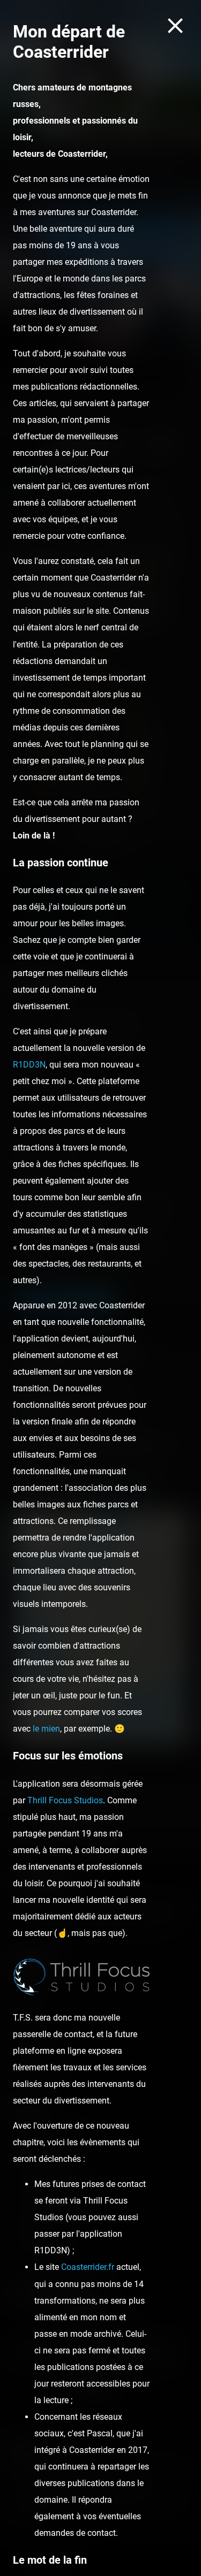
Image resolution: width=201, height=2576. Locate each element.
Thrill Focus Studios (65, 1800)
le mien (46, 1729)
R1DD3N (29, 1065)
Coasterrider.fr (88, 2267)
